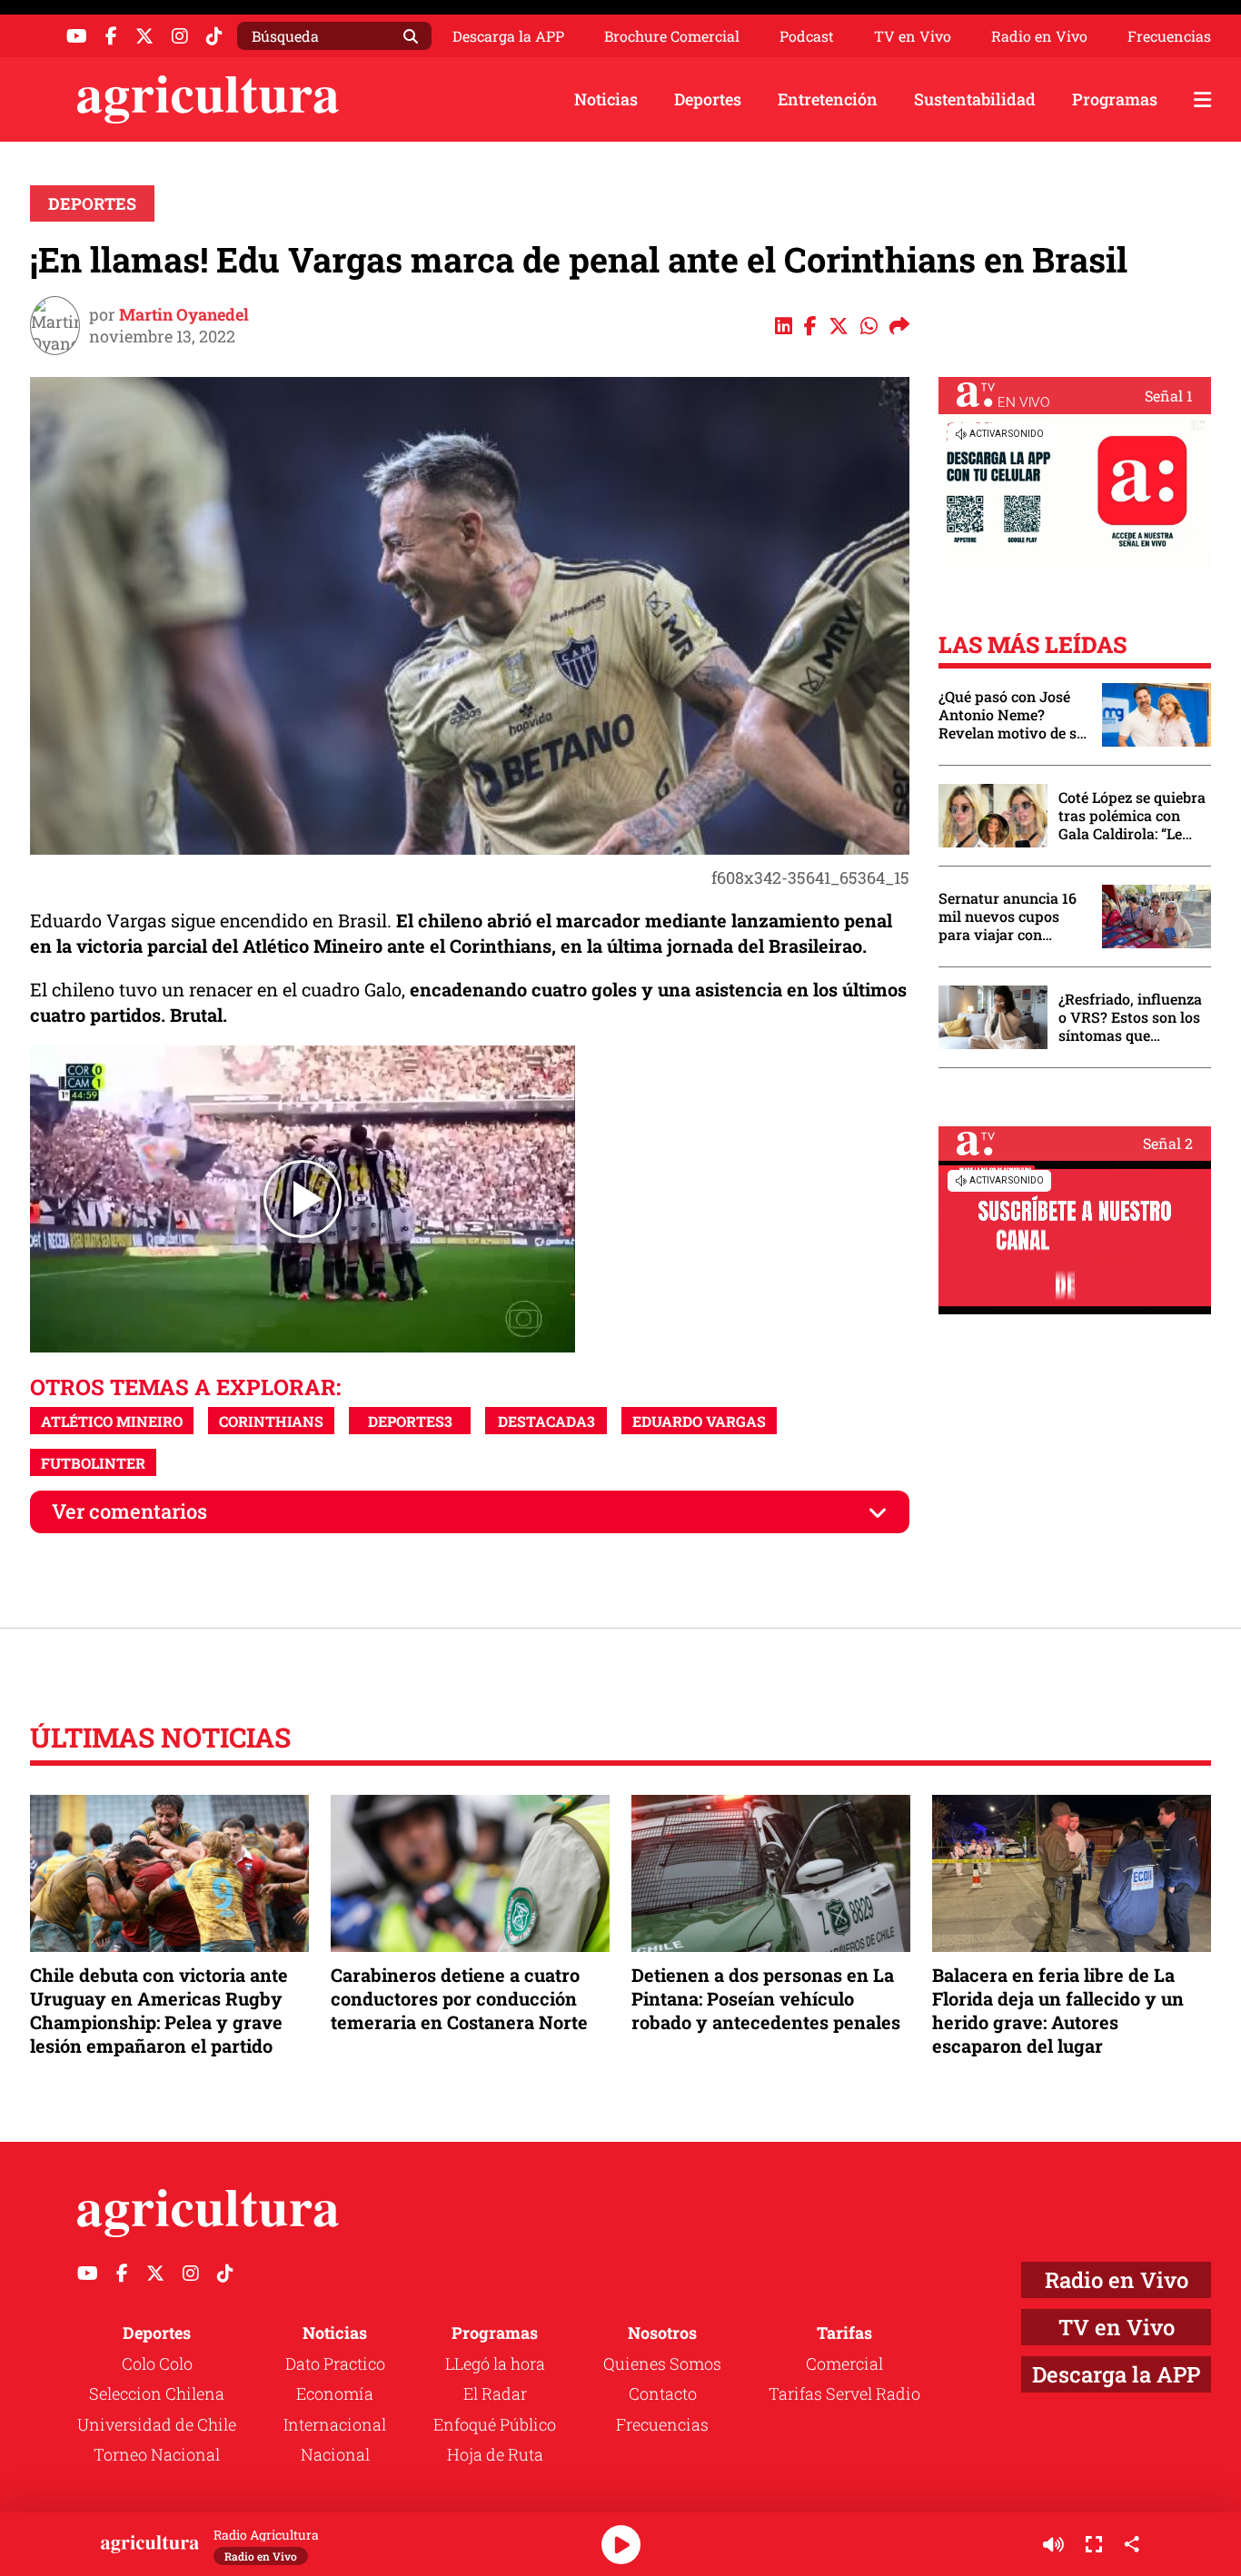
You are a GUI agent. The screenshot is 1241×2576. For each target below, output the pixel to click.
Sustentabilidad (975, 99)
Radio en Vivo (1039, 36)
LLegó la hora (495, 2363)
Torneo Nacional (157, 2454)
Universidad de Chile (157, 2424)
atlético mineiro (112, 1421)
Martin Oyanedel (184, 314)
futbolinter (93, 1463)
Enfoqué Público (495, 2424)
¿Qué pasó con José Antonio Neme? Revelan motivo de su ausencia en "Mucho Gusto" (1012, 715)
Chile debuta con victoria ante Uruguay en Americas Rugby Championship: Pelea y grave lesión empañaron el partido (159, 2011)
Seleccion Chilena (157, 2393)
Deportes (708, 99)
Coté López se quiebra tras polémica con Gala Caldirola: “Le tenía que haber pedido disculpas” (1132, 816)
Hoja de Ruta (495, 2454)
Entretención (828, 99)
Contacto (663, 2393)
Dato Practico (335, 2363)
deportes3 (410, 1421)
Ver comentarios (129, 1511)
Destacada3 (546, 1421)
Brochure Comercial (672, 36)
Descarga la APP (508, 36)
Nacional (335, 2454)
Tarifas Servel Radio (844, 2393)
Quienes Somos (662, 2363)
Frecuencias (1169, 36)
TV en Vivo (913, 36)
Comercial (844, 2363)
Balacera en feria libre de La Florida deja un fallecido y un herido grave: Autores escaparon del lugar (1058, 2011)
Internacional (335, 2424)
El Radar (495, 2393)
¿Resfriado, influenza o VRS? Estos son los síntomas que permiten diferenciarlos (1130, 1017)
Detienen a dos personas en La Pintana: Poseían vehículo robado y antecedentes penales (766, 1998)
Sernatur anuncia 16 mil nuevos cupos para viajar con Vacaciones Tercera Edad (1008, 916)
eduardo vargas (699, 1421)
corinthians (271, 1421)
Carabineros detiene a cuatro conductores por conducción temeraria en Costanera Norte (459, 1998)
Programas (1115, 99)
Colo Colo (157, 2363)
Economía (335, 2393)
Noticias (606, 99)
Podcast (807, 36)
